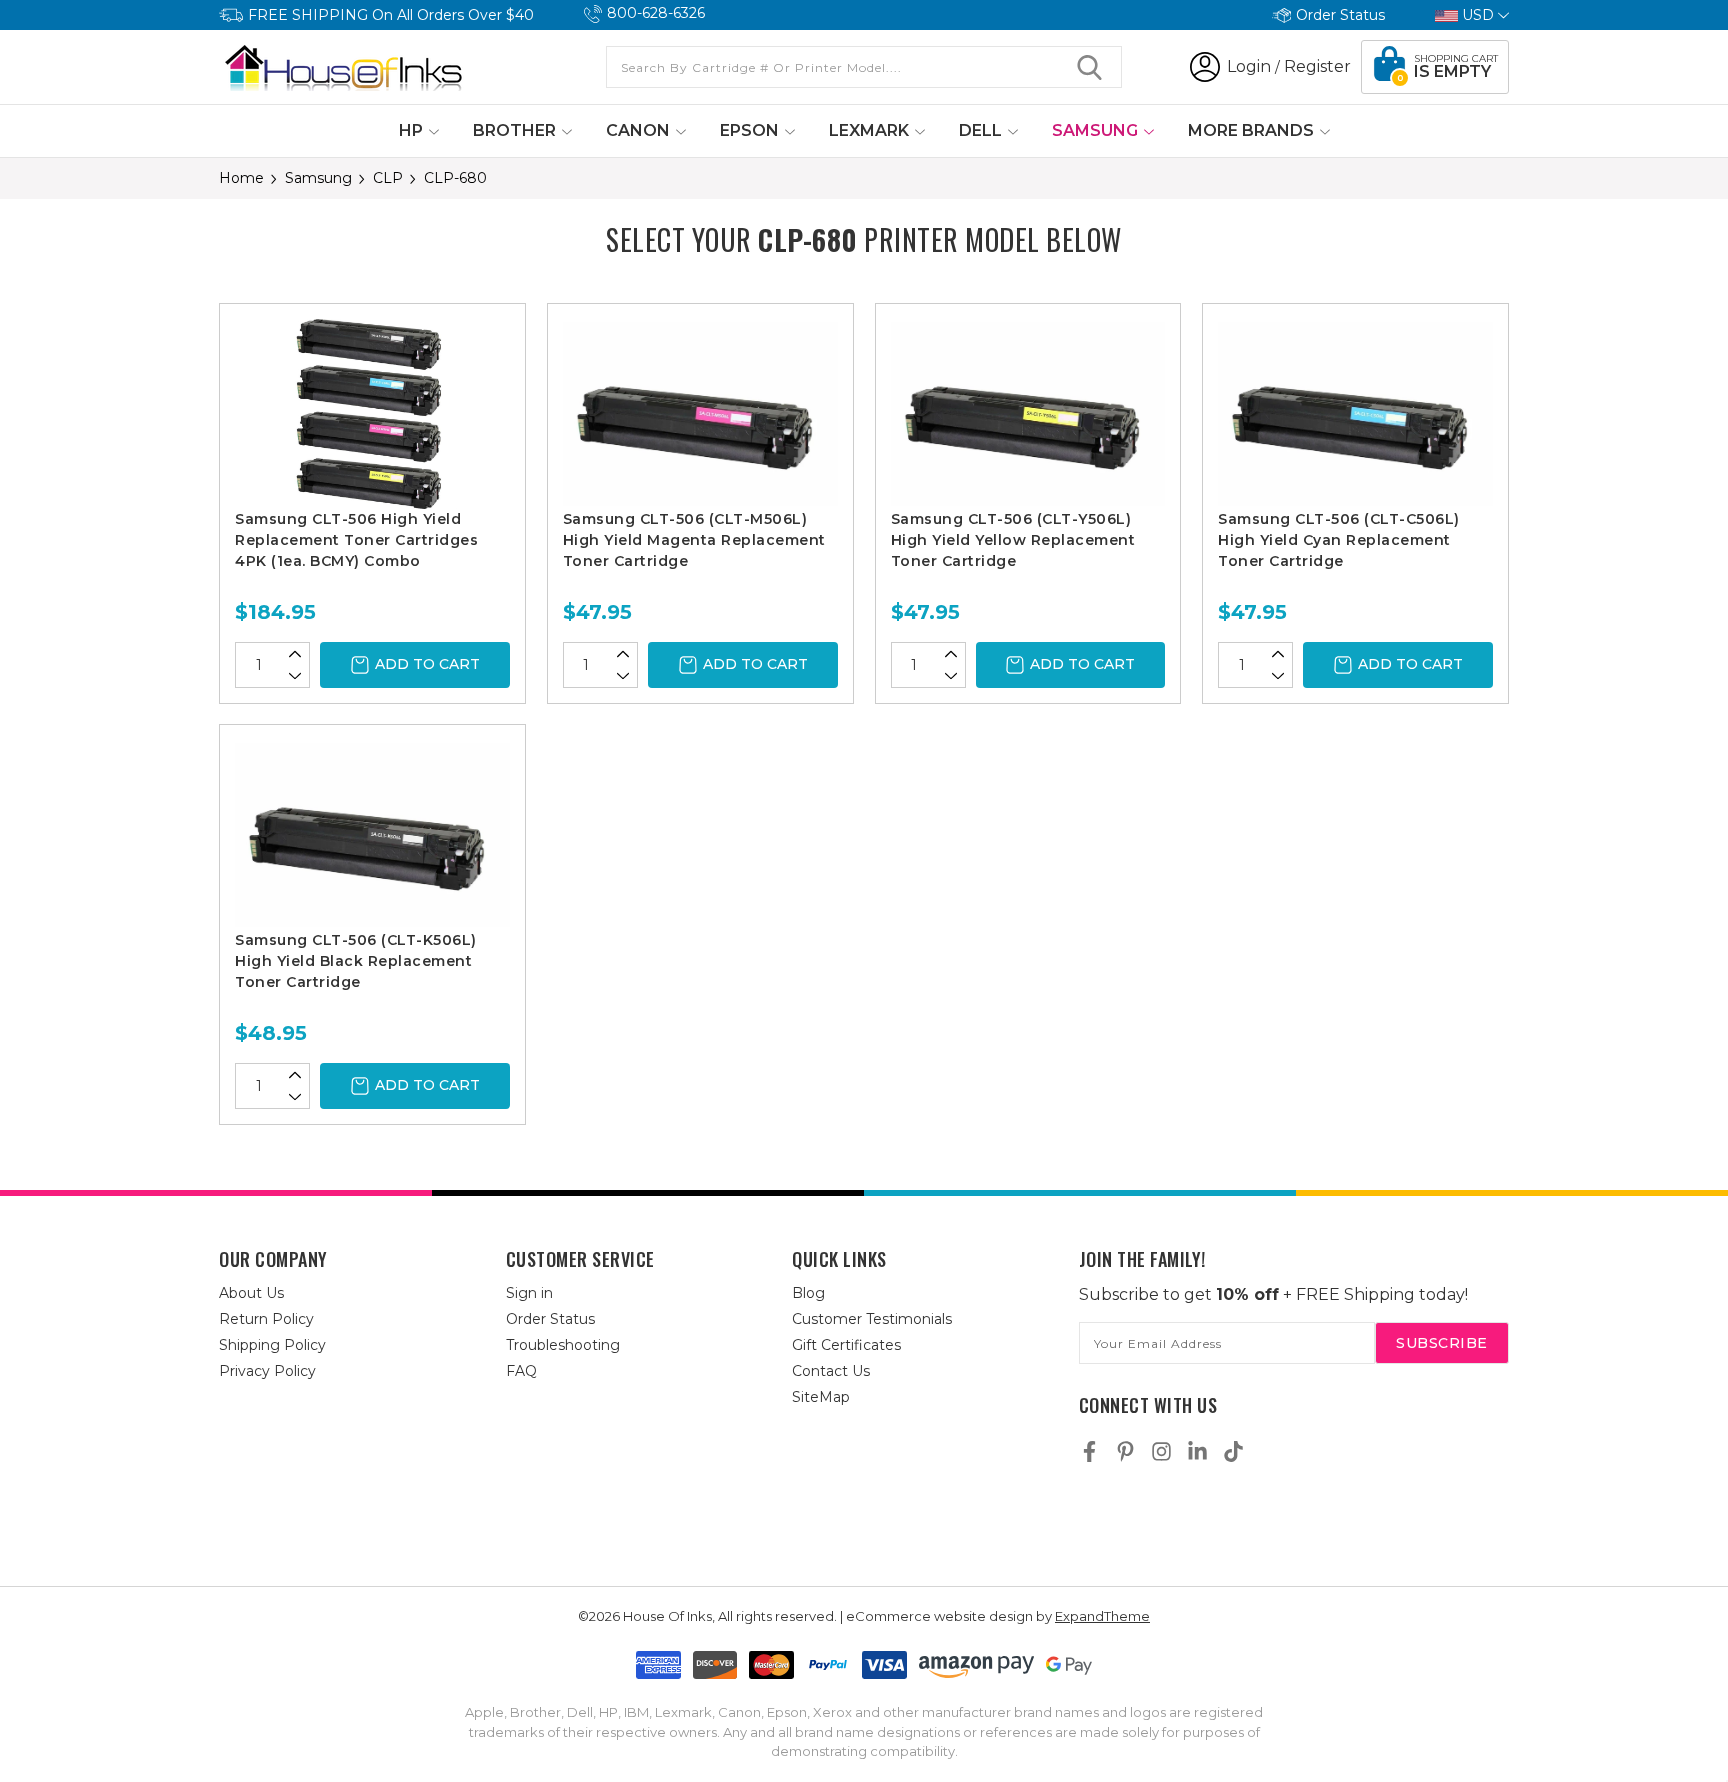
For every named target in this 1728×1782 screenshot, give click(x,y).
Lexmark (871, 130)
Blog (808, 1293)
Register (1317, 66)
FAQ (521, 1371)
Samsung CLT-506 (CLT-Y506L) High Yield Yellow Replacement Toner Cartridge (1013, 540)
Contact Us (831, 1371)
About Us (251, 1293)
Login (1249, 66)
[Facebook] (1089, 1451)
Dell (982, 130)
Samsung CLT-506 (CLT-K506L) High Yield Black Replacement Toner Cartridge (356, 961)
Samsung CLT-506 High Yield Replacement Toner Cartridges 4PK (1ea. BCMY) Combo (356, 540)
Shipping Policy (272, 1345)
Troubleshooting (563, 1345)
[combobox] (864, 67)
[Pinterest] (1125, 1451)
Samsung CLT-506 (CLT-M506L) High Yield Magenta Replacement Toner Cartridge (694, 540)
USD (1478, 15)
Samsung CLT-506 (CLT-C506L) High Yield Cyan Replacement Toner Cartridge (1339, 540)
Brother (516, 130)
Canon (640, 130)
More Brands (1253, 130)
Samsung (1097, 130)
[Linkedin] (1197, 1451)
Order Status (1340, 15)
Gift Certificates (846, 1345)
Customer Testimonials (872, 1319)
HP (413, 130)
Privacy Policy (267, 1371)
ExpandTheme (1102, 1616)
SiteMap (821, 1397)
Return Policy (266, 1319)
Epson (751, 130)
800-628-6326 (656, 13)
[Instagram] (1161, 1451)
